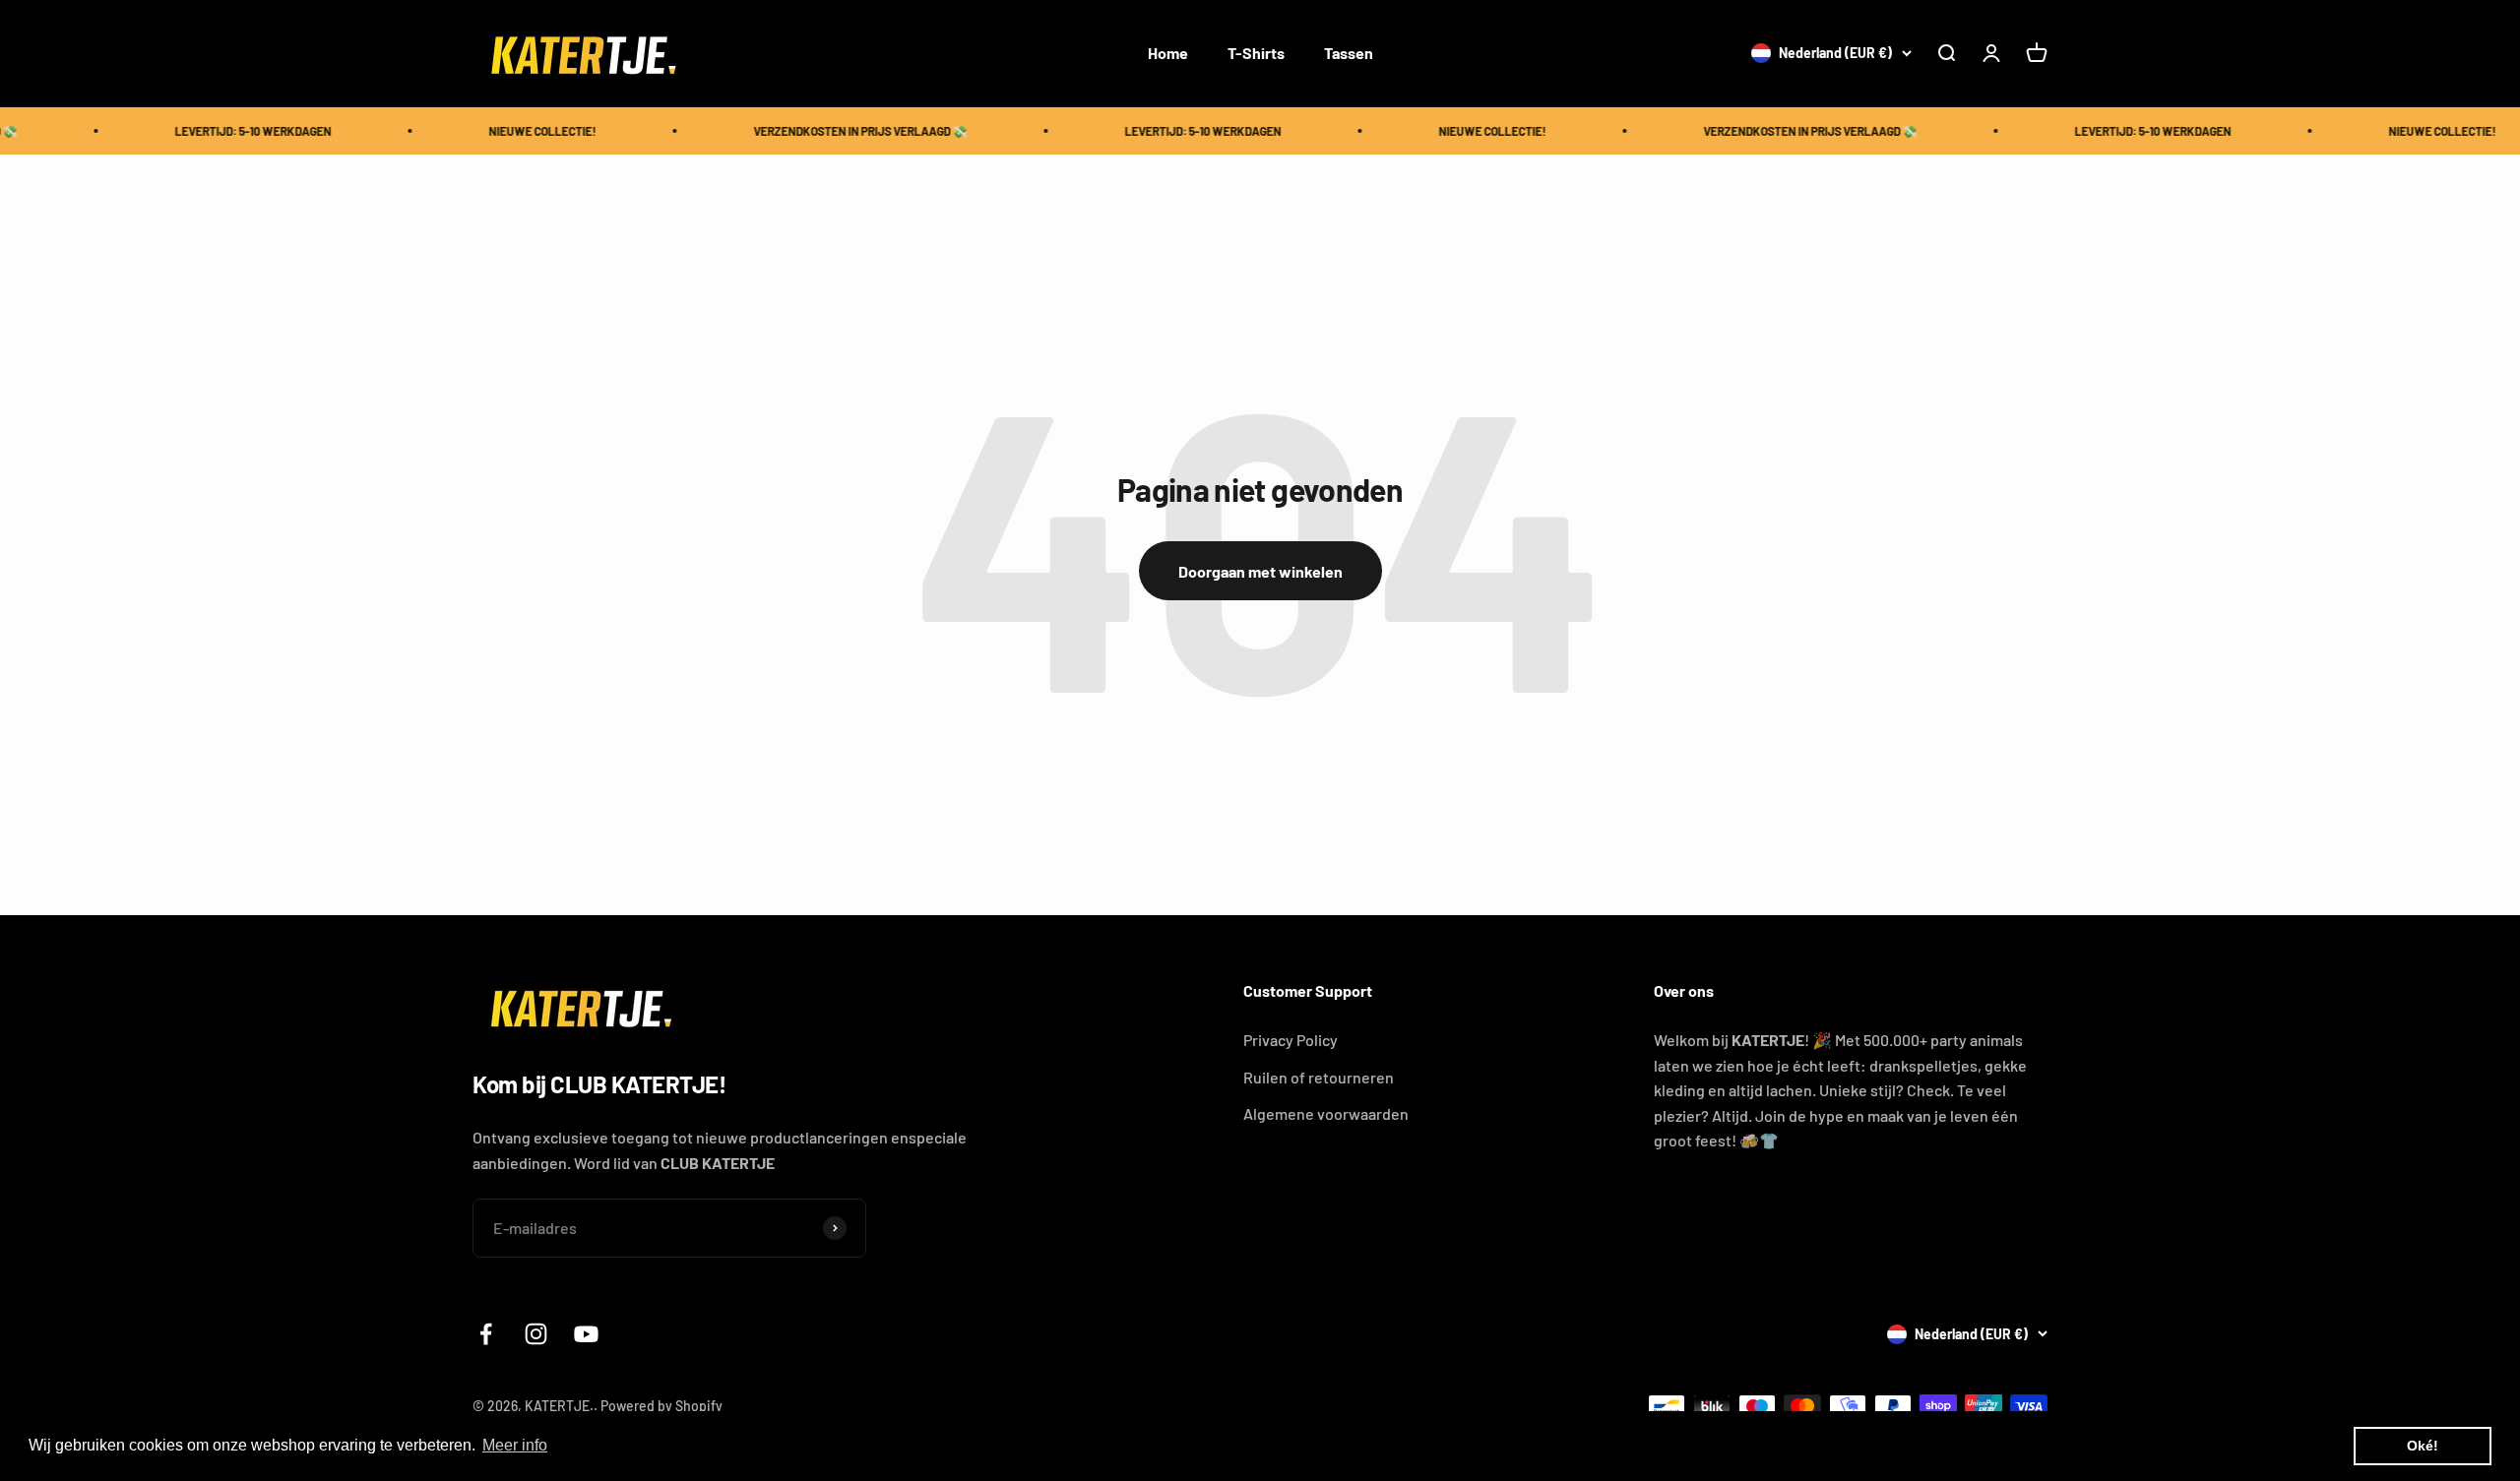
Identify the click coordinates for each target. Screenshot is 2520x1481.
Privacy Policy (1291, 1040)
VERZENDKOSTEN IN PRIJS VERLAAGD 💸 (836, 131)
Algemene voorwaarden (1326, 1113)
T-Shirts (1256, 53)
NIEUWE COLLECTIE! (518, 131)
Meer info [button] (515, 1445)
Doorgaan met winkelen (1260, 571)
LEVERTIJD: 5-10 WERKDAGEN (229, 131)
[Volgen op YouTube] (586, 1334)
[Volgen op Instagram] (536, 1334)
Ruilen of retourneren (1319, 1077)
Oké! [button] (2423, 1446)
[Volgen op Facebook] (486, 1334)
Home (1168, 53)
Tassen (1349, 53)
